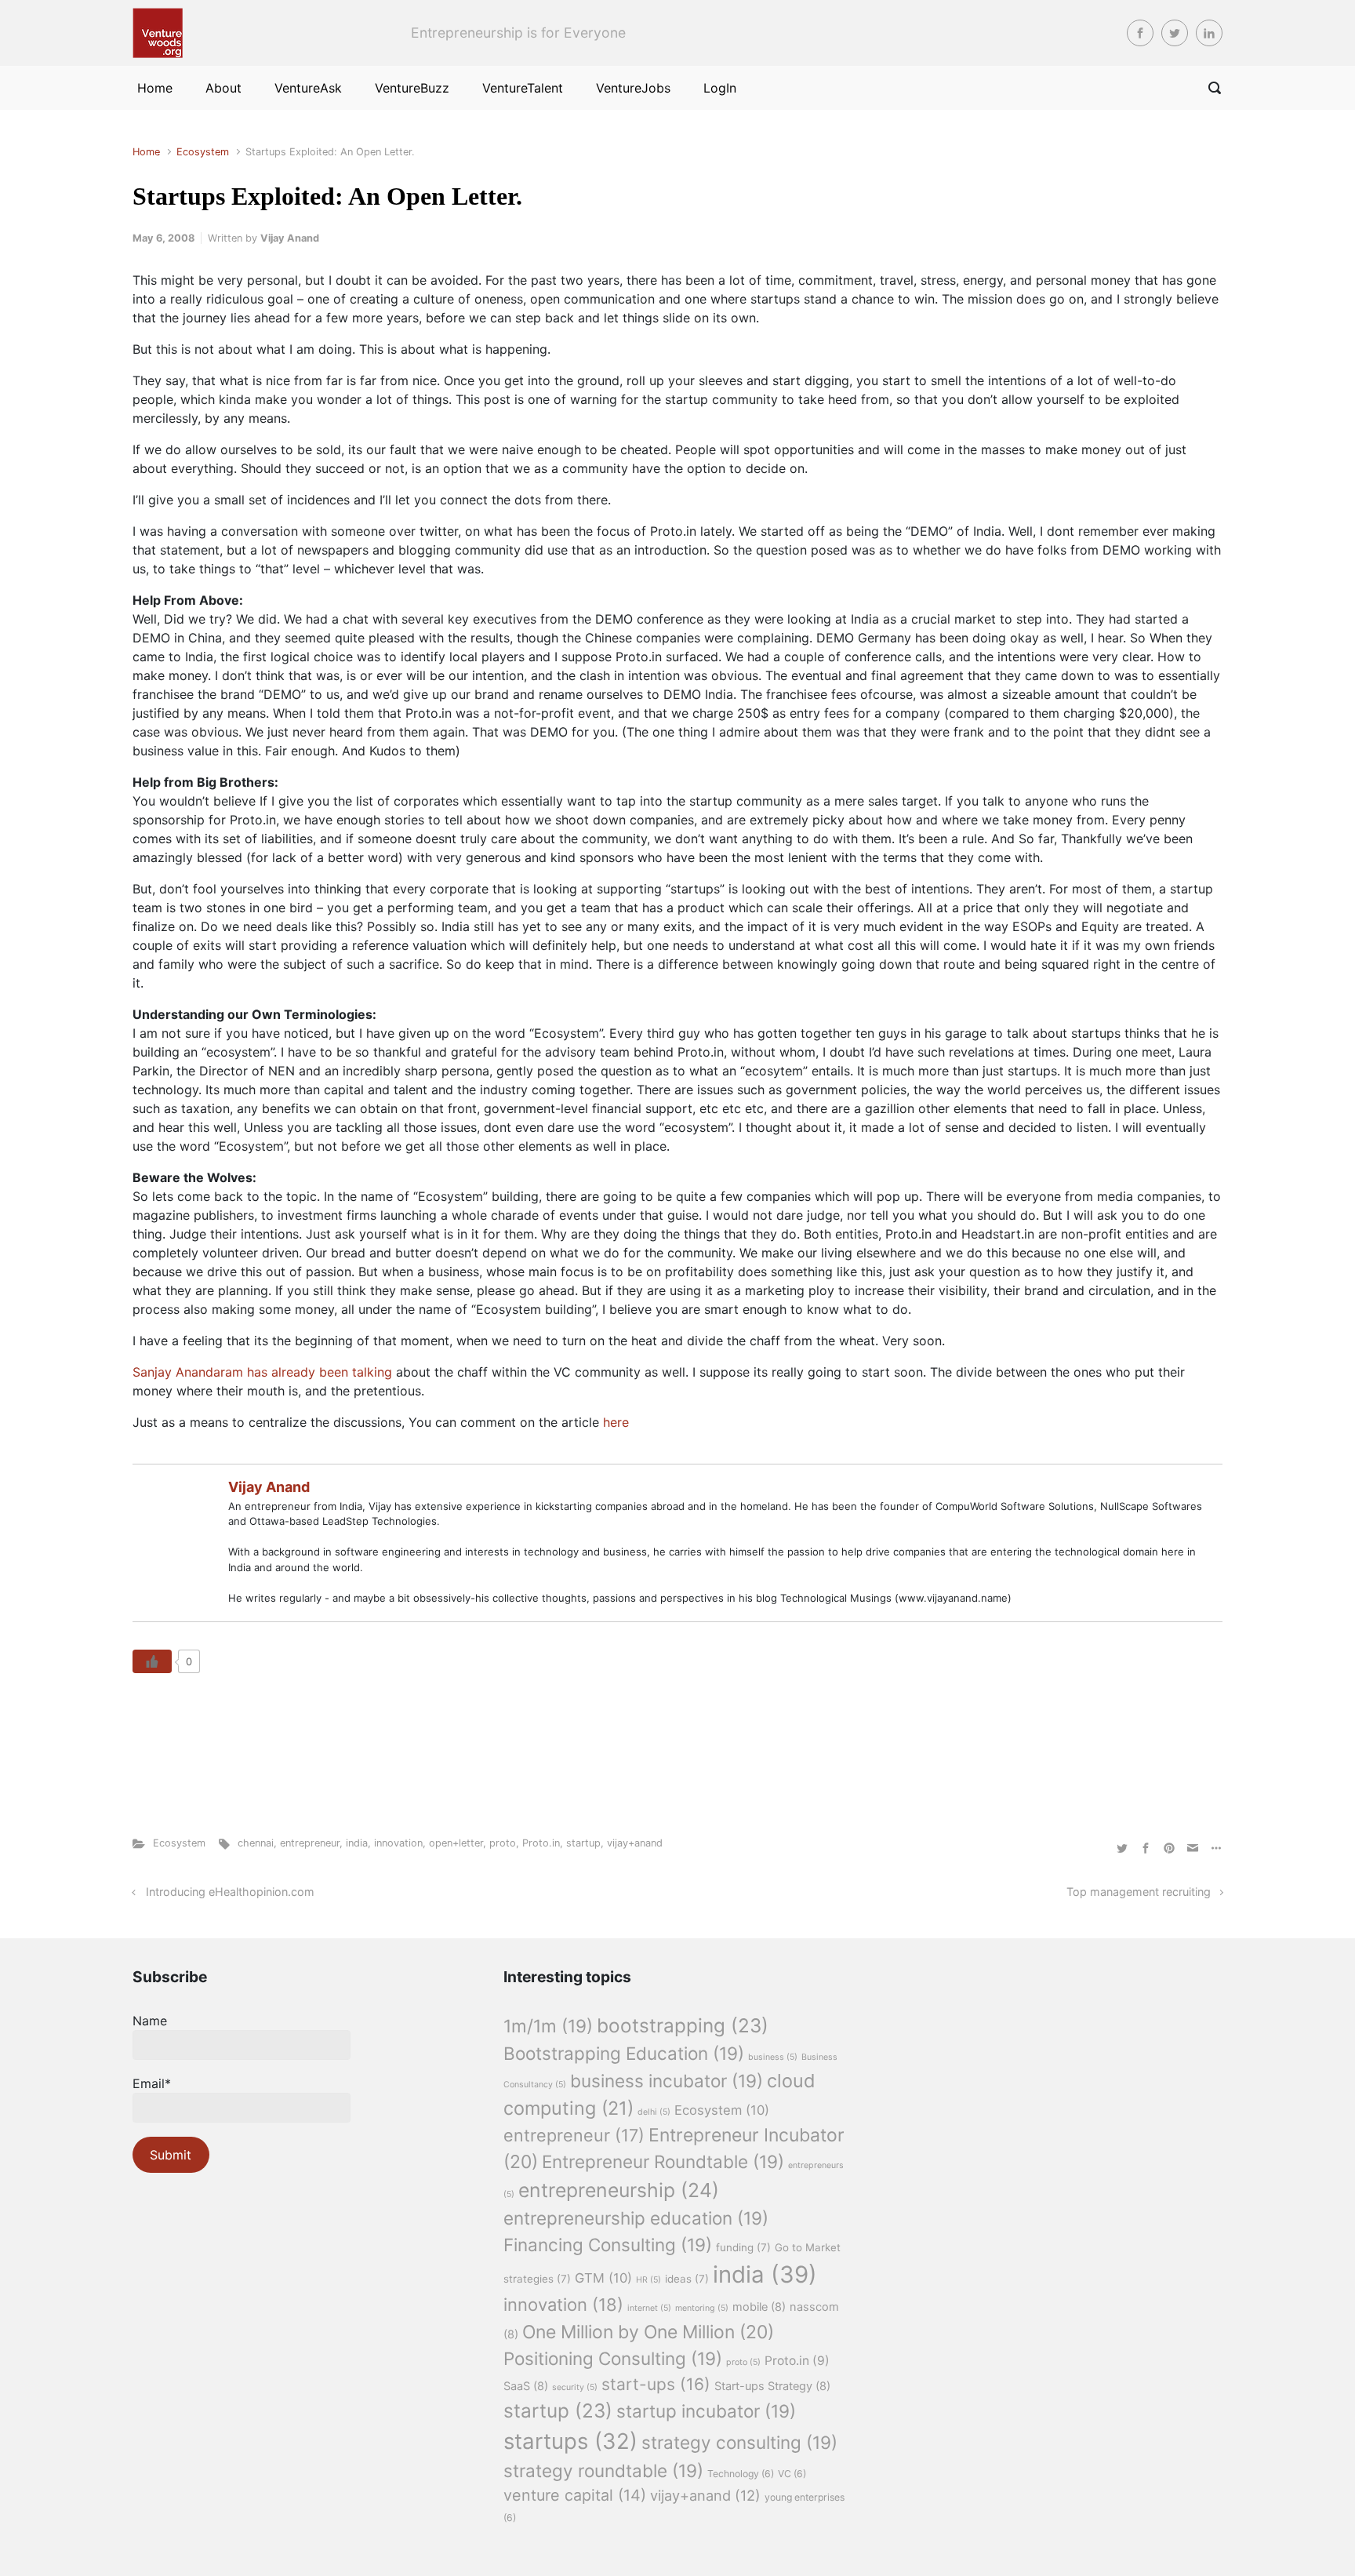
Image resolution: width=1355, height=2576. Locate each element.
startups (570, 2441)
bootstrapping (683, 2025)
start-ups (656, 2384)
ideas (687, 2279)
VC (792, 2474)
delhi (654, 2112)
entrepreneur (310, 1843)
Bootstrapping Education (624, 2053)
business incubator (667, 2081)
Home (146, 152)
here (616, 1422)
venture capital (575, 2495)
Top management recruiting (1139, 1892)
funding (743, 2247)
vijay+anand (635, 1843)
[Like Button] (152, 1661)
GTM (603, 2278)
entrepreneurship (619, 2190)
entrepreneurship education (636, 2218)
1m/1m (548, 2026)
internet (649, 2308)
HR (648, 2280)
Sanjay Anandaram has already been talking (264, 1372)
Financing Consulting (608, 2245)
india (357, 1843)
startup (583, 1843)
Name (150, 2021)
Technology (741, 2474)
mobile (759, 2307)
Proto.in (541, 1843)
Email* (152, 2083)
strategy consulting (739, 2442)
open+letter (456, 1843)
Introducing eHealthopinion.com (230, 1892)
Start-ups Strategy (772, 2386)
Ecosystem (203, 152)
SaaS (526, 2386)
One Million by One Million (648, 2332)
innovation (398, 1843)
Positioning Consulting (613, 2358)
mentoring (702, 2308)
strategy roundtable (603, 2470)
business (773, 2057)
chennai (256, 1843)
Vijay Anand (290, 238)
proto (503, 1843)
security (575, 2387)
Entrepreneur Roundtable (663, 2161)
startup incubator (706, 2411)
